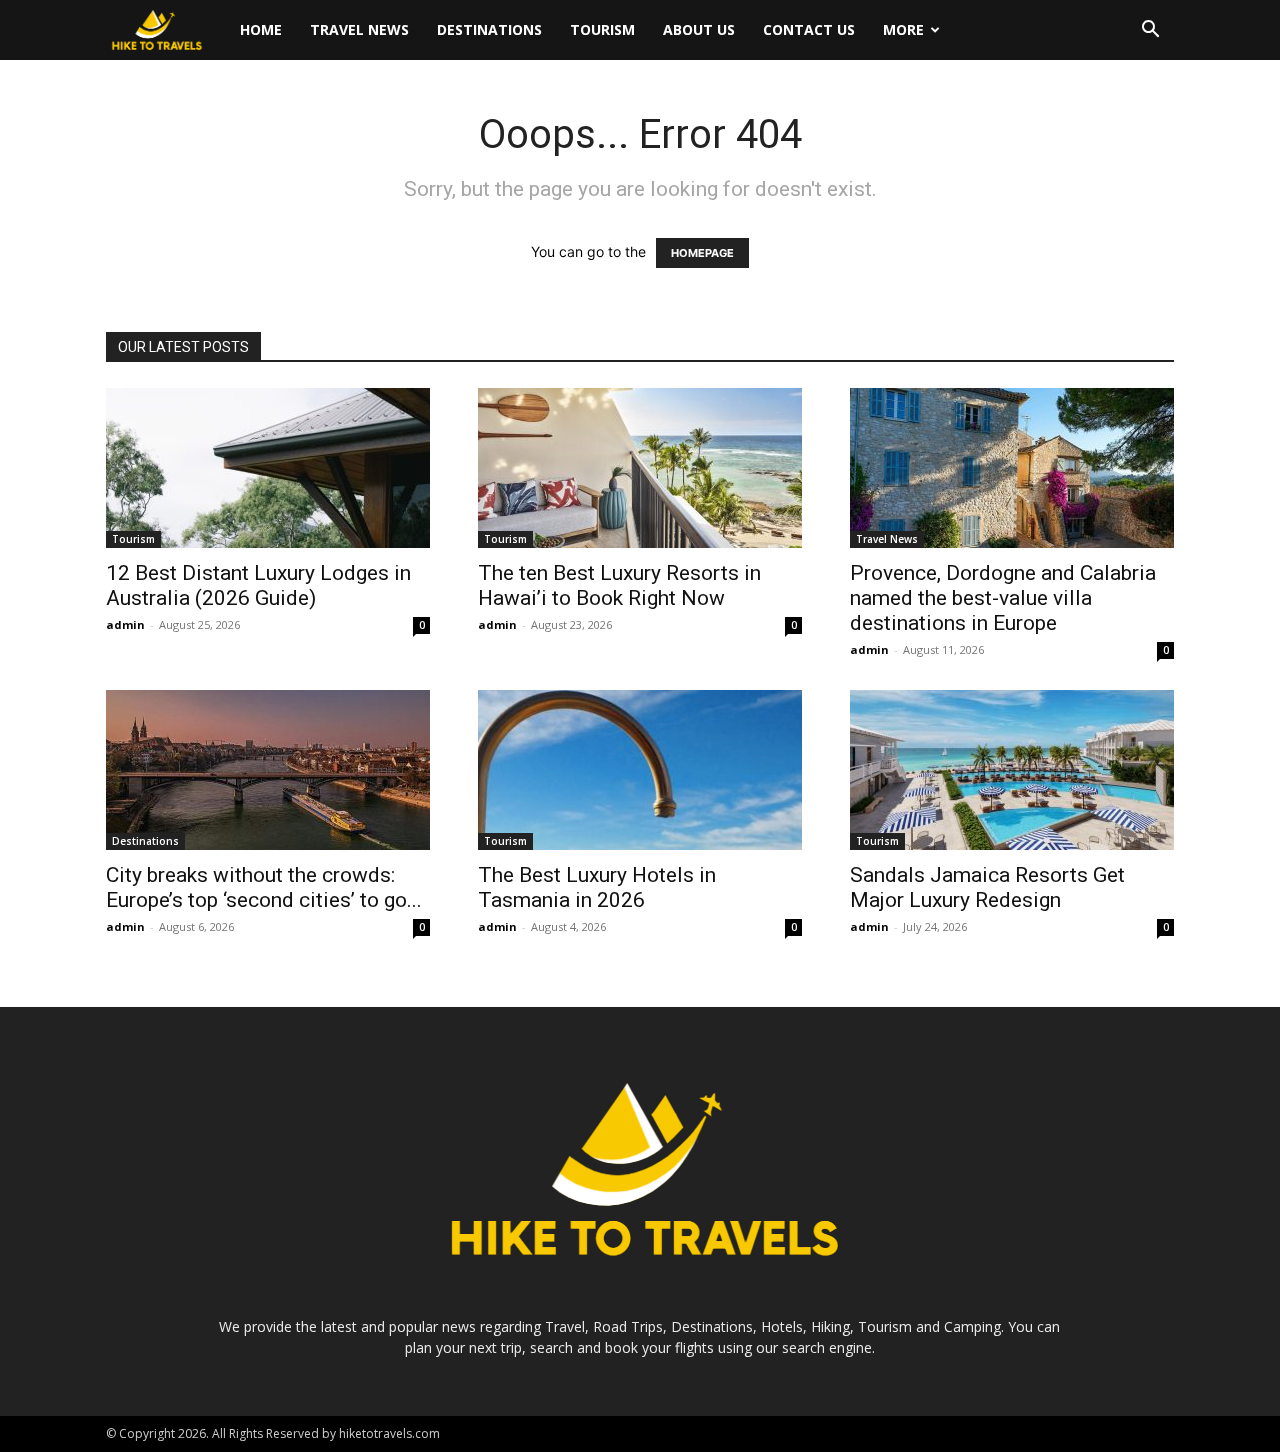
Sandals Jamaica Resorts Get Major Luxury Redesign (987, 887)
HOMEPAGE (702, 253)
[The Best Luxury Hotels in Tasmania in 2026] (640, 770)
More (903, 29)
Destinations (489, 29)
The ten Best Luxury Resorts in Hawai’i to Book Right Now (619, 585)
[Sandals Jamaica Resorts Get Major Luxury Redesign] (1012, 770)
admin (125, 624)
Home (261, 29)
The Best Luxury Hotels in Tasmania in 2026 (597, 887)
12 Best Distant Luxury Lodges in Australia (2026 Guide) (258, 585)
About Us (699, 29)
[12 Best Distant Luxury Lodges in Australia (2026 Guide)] (268, 468)
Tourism (602, 29)
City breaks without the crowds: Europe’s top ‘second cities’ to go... (264, 887)
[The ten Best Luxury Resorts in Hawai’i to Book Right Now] (640, 468)
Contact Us (809, 29)
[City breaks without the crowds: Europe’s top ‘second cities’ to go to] (268, 770)
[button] (1150, 31)
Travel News (359, 29)
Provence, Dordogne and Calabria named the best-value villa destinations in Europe (1003, 598)
